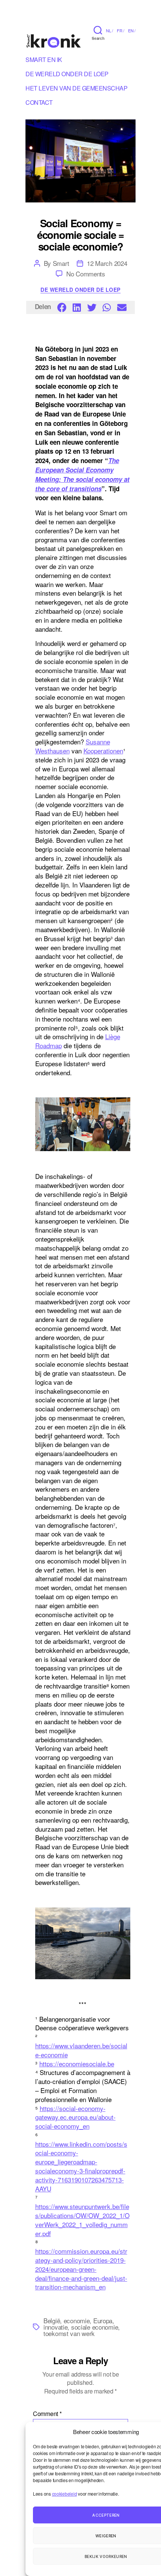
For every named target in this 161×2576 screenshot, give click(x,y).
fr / (121, 30)
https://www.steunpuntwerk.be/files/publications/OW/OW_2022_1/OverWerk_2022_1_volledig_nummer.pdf (82, 2220)
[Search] (98, 30)
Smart (61, 263)
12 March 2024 (107, 263)
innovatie (55, 2327)
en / (132, 30)
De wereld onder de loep (80, 290)
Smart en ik (44, 61)
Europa (103, 2320)
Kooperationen (103, 751)
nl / (110, 30)
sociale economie (95, 2327)
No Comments (86, 274)
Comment (47, 2414)
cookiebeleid (65, 2494)
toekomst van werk (69, 2333)
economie (77, 2320)
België (52, 2320)
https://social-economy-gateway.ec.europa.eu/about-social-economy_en (75, 2117)
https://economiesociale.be (77, 2064)
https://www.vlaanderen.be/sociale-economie (81, 2050)
